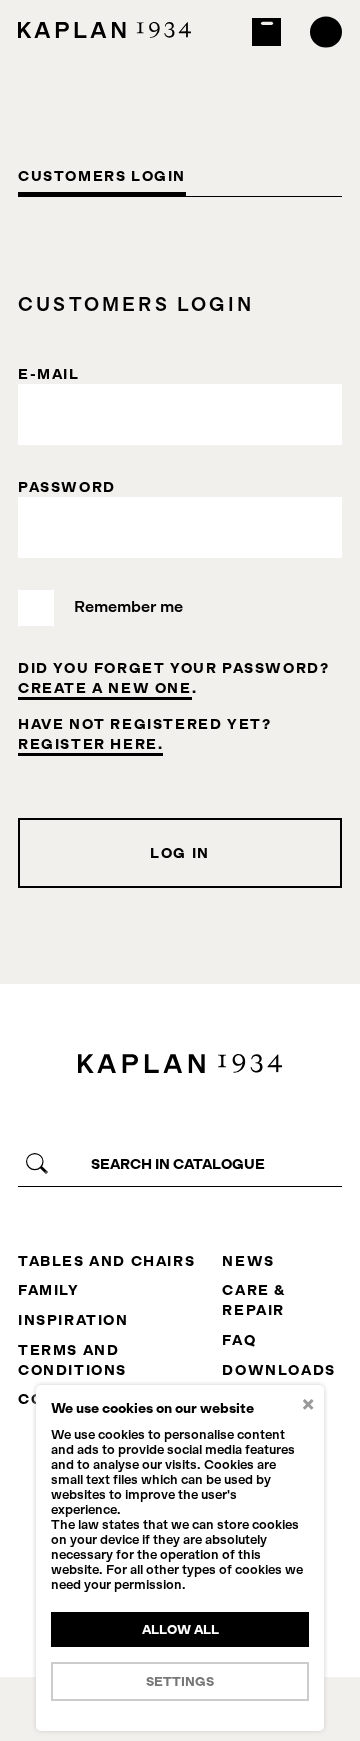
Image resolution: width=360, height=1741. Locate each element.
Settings (180, 1681)
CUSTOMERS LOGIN (102, 176)
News (248, 1261)
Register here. (90, 744)
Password (67, 487)
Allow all (180, 1629)
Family (49, 1290)
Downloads (278, 1370)
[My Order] (266, 32)
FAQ (239, 1340)
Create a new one (105, 688)
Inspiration (73, 1320)
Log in (180, 853)
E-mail (49, 374)
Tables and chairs (106, 1261)
